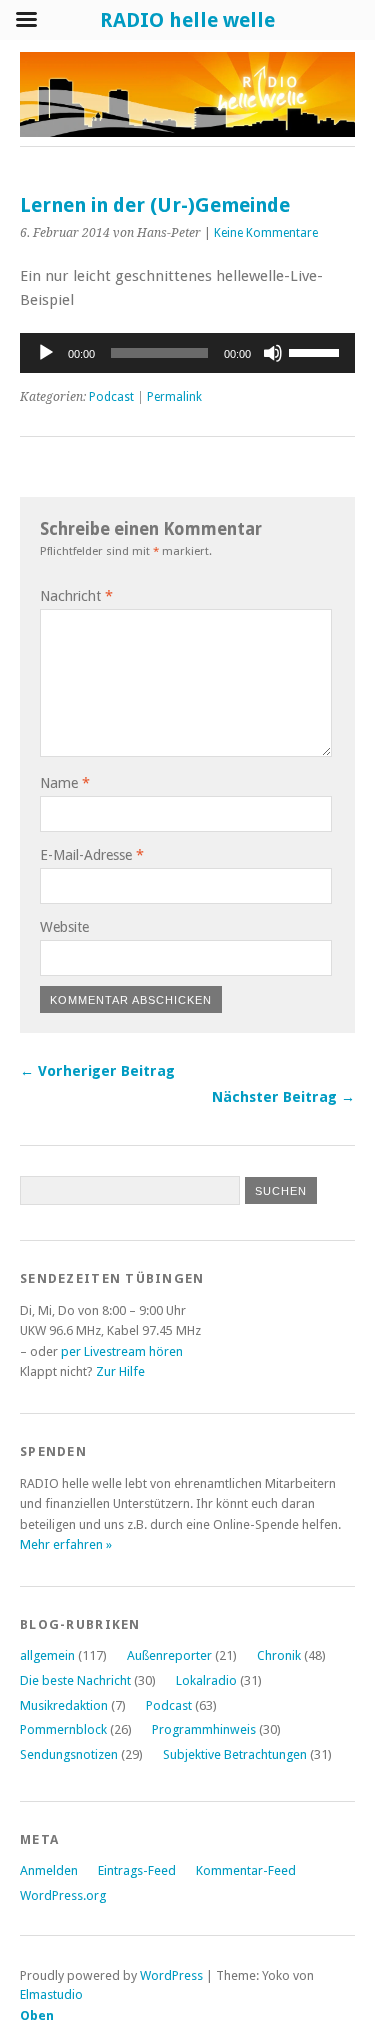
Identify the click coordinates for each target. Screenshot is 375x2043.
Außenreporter (169, 1655)
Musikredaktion (64, 1705)
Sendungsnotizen (69, 1754)
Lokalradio (206, 1680)
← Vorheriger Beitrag (97, 1071)
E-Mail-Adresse (92, 855)
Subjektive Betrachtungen (235, 1754)
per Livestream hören (122, 1351)
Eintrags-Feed (137, 1870)
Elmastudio (51, 1994)
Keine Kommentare (266, 233)
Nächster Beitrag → (283, 1097)
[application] (187, 353)
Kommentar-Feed (246, 1870)
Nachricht (76, 596)
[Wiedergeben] (46, 353)
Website (64, 927)
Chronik (279, 1655)
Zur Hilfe (120, 1371)
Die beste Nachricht (75, 1680)
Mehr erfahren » (66, 1544)
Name (65, 783)
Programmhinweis (204, 1729)
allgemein (47, 1655)
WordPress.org (63, 1895)
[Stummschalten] (273, 353)
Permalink (174, 397)
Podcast (111, 397)
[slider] (317, 351)
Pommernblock (63, 1729)
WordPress (171, 1975)
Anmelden (49, 1870)
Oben (37, 2015)
